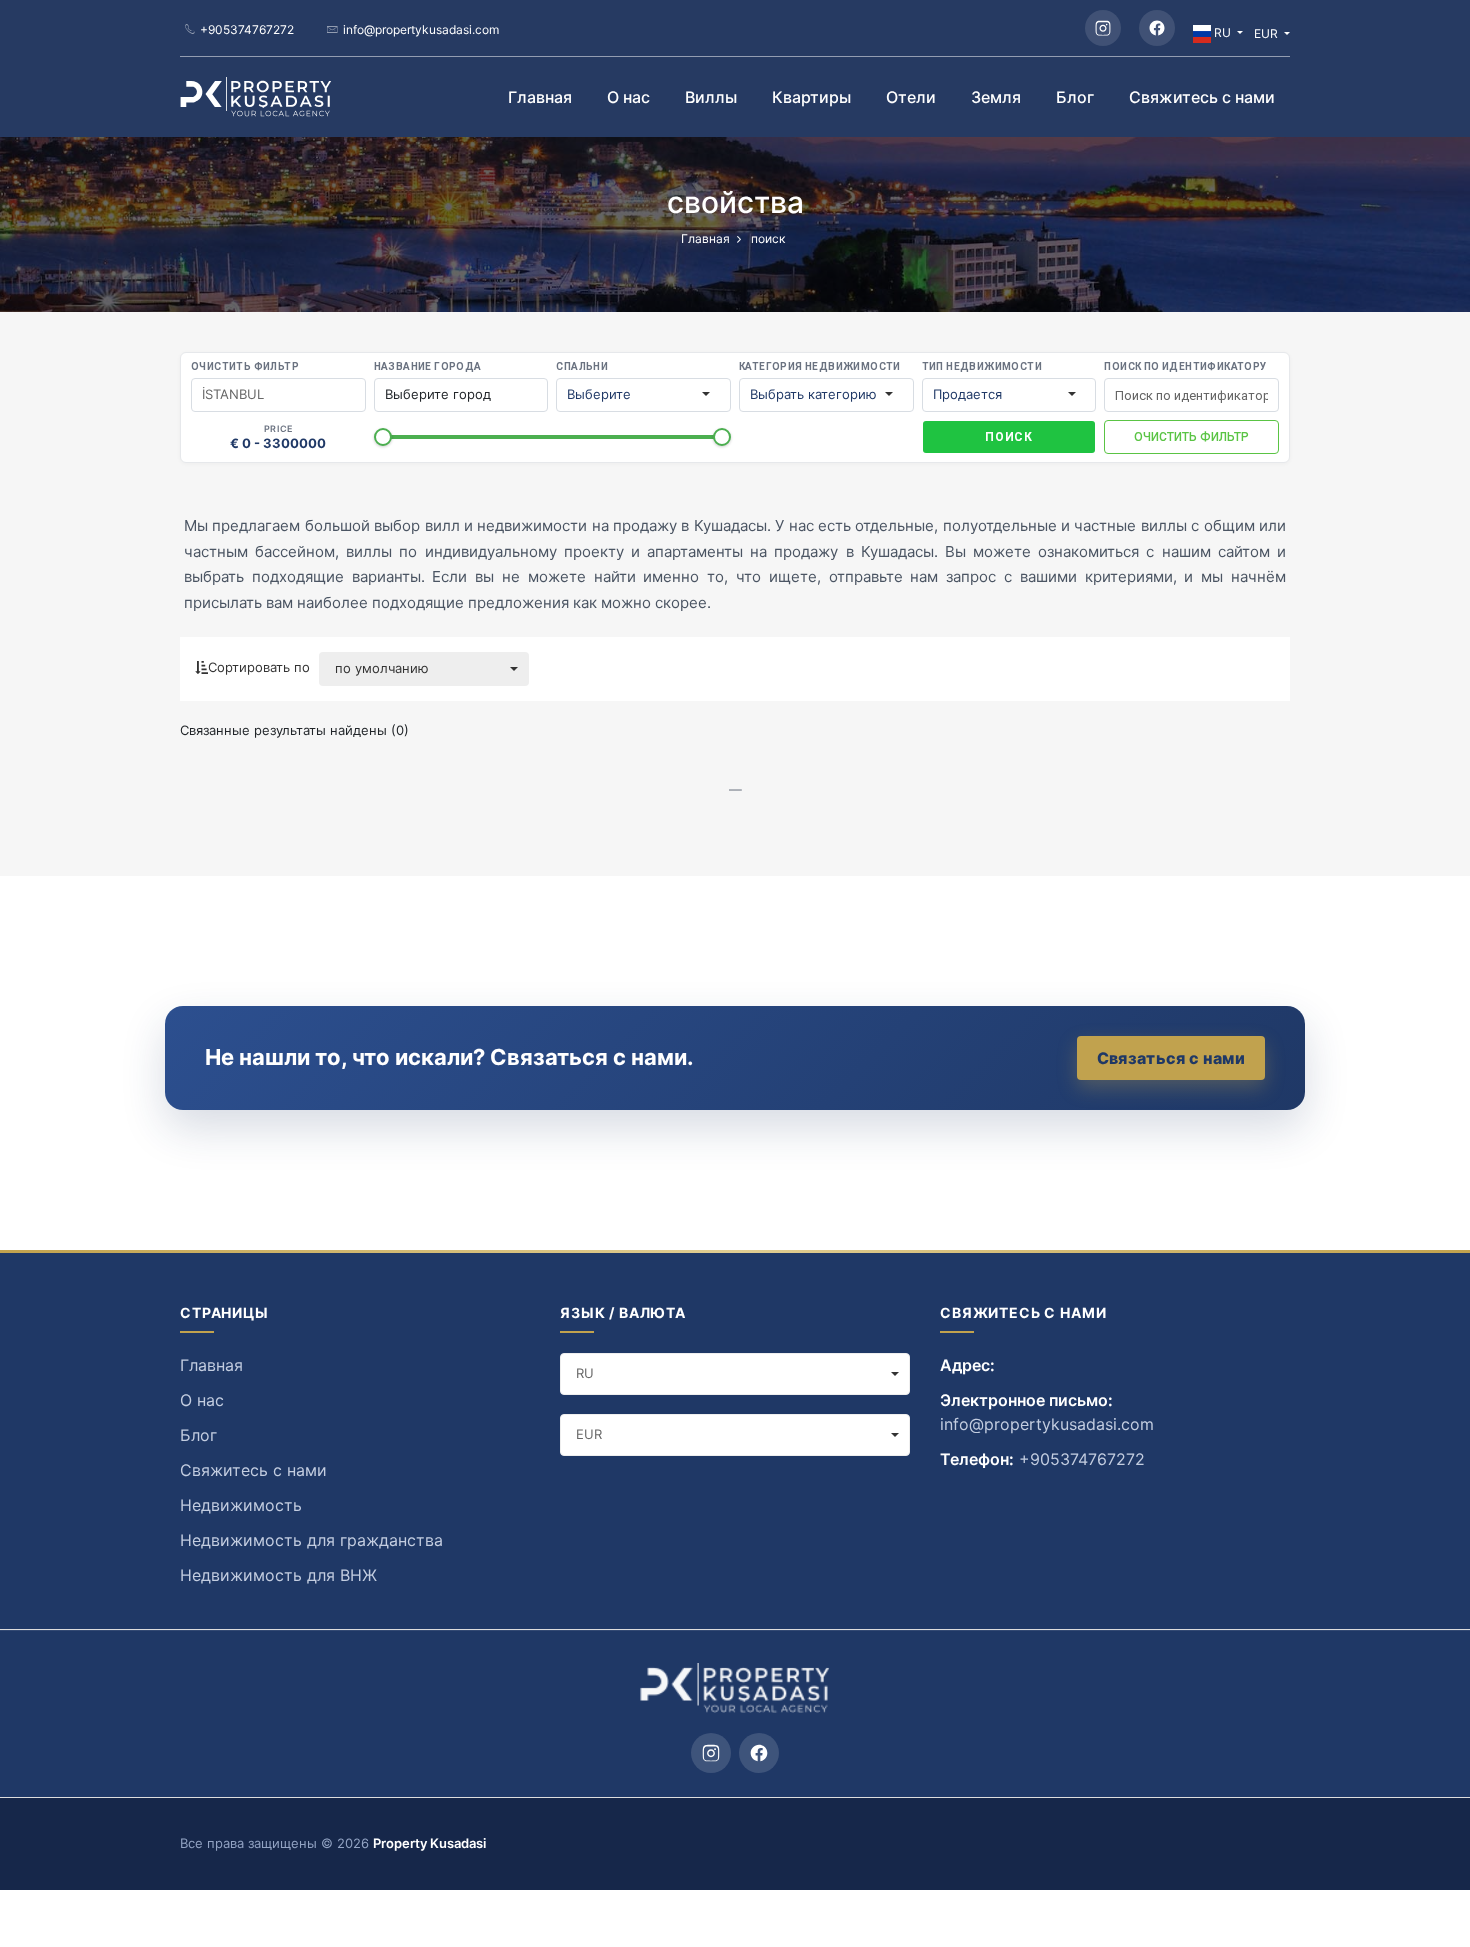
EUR (1267, 33)
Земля (996, 97)
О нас (628, 97)
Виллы (711, 97)
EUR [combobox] (589, 1434)
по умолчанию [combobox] (382, 668)
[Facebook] (1157, 28)
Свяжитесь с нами (1202, 97)
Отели (911, 97)
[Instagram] (1103, 28)
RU (1222, 32)
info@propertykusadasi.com (421, 29)
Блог (1075, 97)
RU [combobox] (585, 1373)
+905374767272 (247, 29)
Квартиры (811, 97)
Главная (540, 97)
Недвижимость (241, 1505)
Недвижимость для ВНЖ (278, 1575)
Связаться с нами (1171, 1058)
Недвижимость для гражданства (311, 1540)
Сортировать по (259, 667)
